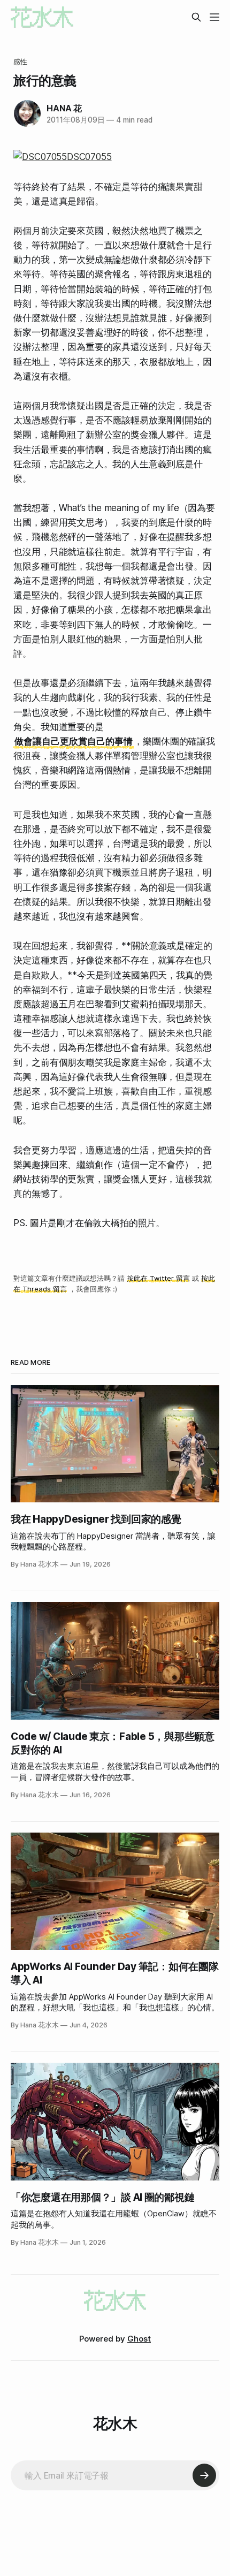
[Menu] (214, 17)
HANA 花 (64, 108)
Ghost (139, 2339)
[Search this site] (196, 17)
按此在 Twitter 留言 (158, 1278)
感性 (20, 62)
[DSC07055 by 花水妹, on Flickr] (115, 157)
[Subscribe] (204, 2475)
